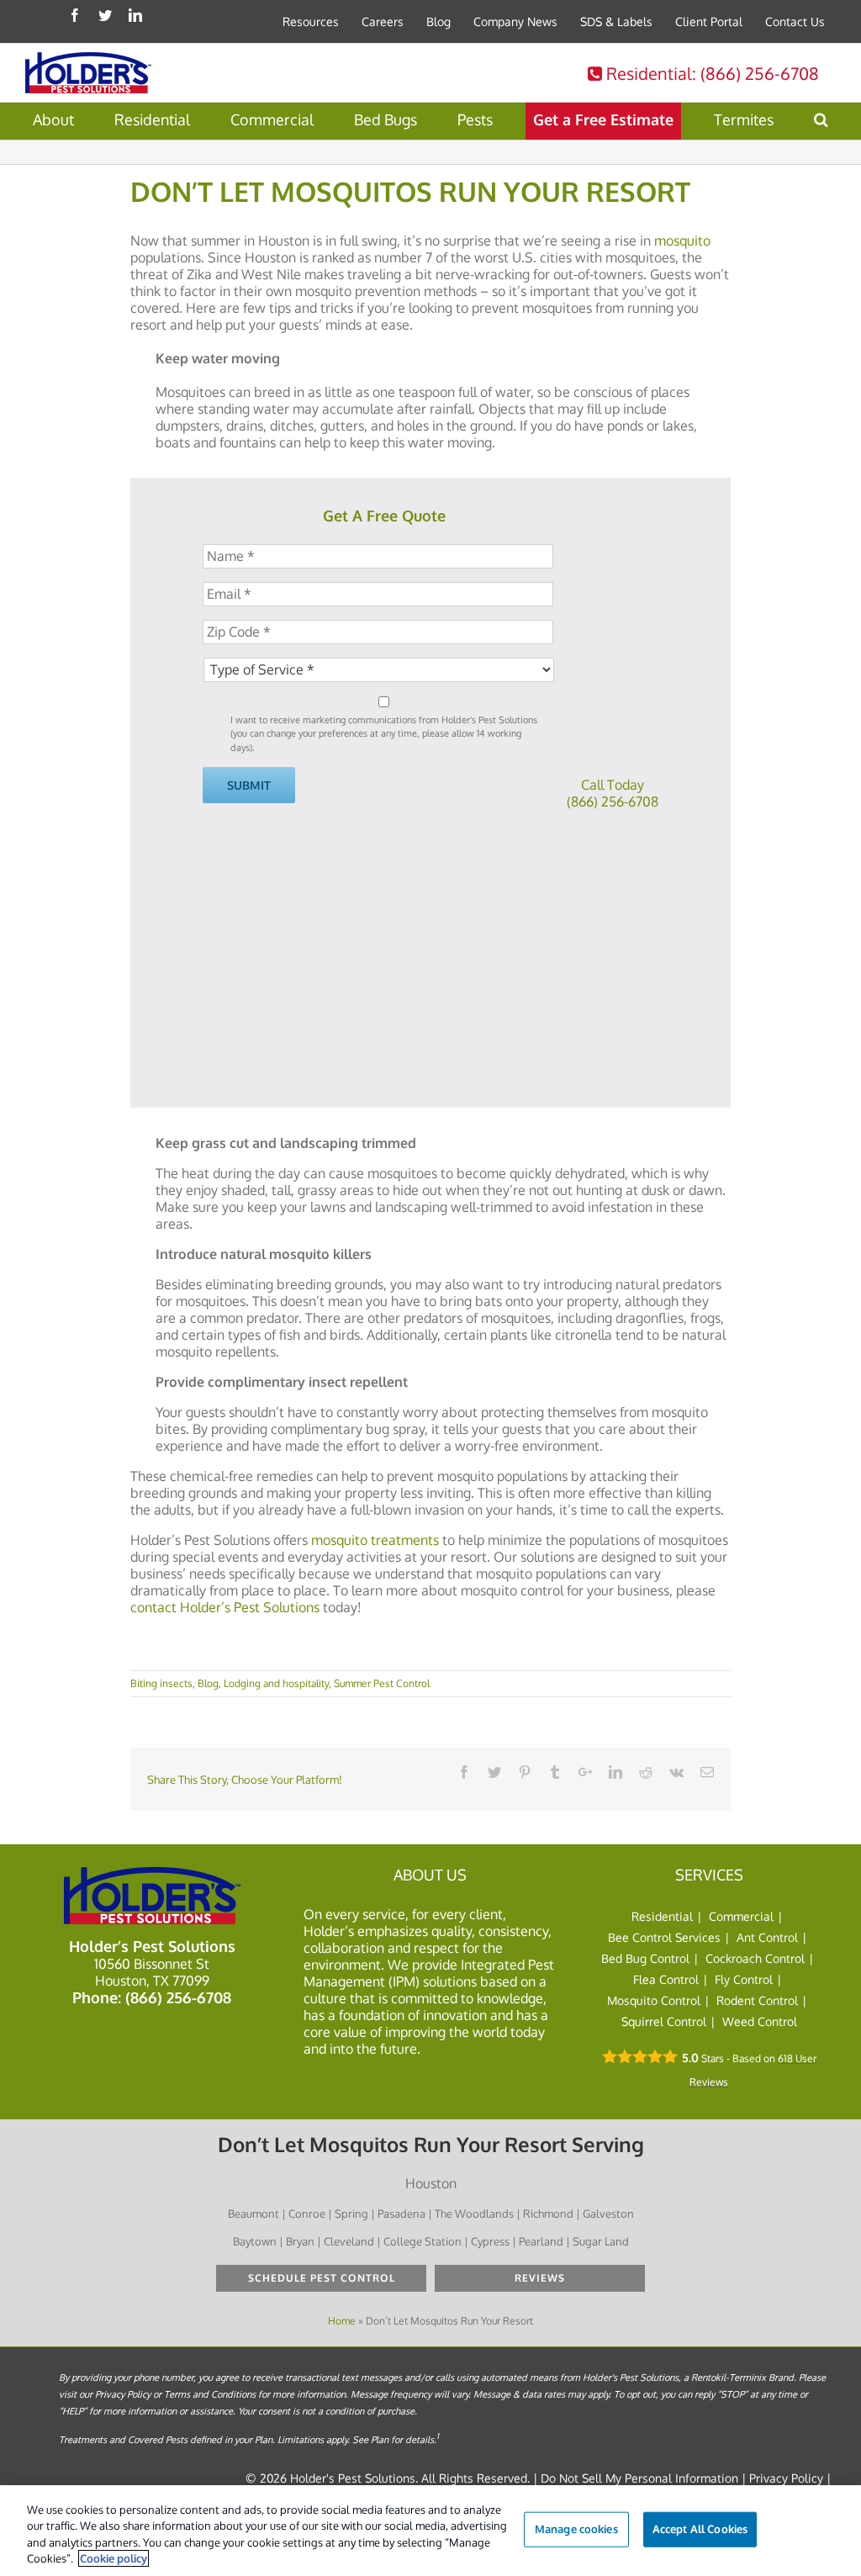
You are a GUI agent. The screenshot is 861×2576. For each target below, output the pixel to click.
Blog (208, 1683)
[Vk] (676, 1772)
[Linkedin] (135, 15)
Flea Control (666, 1979)
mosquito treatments (375, 1540)
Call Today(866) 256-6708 (613, 793)
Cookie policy (114, 2558)
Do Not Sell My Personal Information (639, 2478)
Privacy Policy (786, 2478)
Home (342, 2321)
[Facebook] (75, 15)
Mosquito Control (654, 2000)
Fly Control (744, 1979)
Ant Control (767, 1937)
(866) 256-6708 (178, 1997)
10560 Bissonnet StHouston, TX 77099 (152, 1972)
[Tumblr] (555, 1772)
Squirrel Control (664, 2021)
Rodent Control (757, 2000)
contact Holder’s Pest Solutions (225, 1607)
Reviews (540, 2278)
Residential (710, 73)
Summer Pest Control (382, 1683)
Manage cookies (576, 2529)
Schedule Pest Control (322, 2278)
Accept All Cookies (700, 2529)
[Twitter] (105, 15)
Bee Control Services (664, 1937)
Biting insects (161, 1683)
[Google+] (585, 1772)
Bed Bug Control (645, 1958)
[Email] (707, 1772)
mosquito (682, 241)
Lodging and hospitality (276, 1683)
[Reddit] (646, 1772)
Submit (249, 785)
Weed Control (760, 2021)
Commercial (741, 1916)
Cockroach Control (755, 1958)
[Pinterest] (525, 1772)
